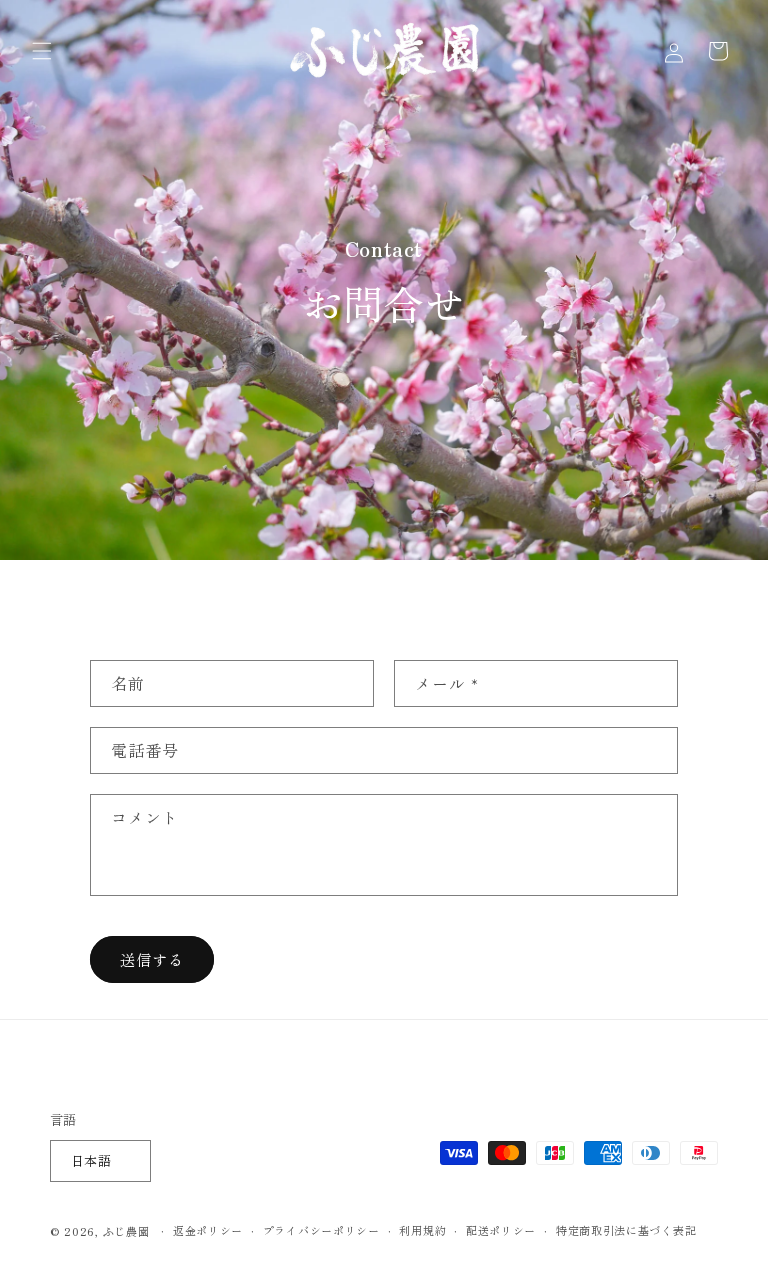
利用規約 (422, 1230)
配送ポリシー (501, 1230)
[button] (42, 51)
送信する (152, 959)
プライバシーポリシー (321, 1230)
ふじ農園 (126, 1231)
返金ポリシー (208, 1230)
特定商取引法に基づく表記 (626, 1230)
